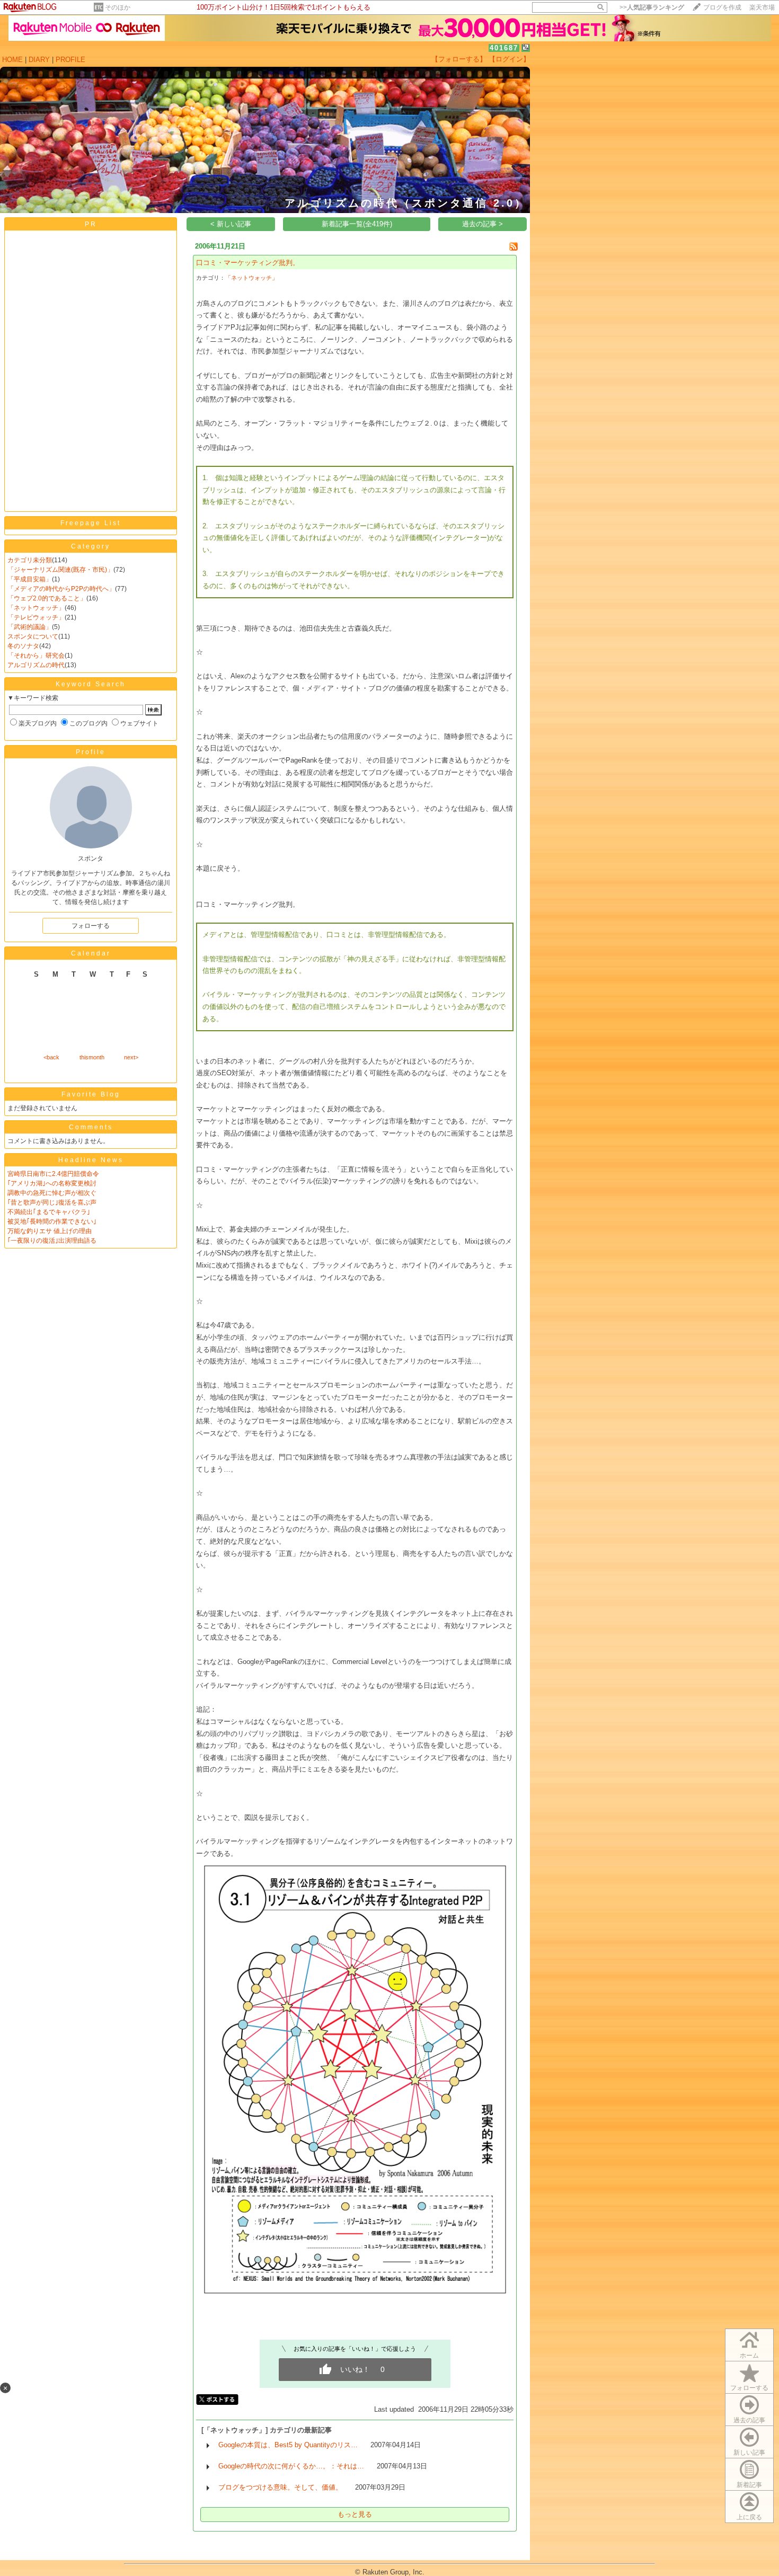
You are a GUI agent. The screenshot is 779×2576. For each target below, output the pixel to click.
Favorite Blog (91, 1094)
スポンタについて (33, 636)
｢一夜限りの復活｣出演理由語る (52, 1241)
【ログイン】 (509, 59)
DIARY (39, 60)
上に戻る (749, 2517)
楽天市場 (762, 7)
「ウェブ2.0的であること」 (47, 598)
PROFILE (70, 60)
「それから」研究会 (36, 656)
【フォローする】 (459, 59)
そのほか (118, 7)
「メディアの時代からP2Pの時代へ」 (61, 589)
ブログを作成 (722, 7)
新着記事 (749, 2485)
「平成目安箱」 (30, 579)
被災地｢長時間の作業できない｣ (52, 1221)
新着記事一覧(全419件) (357, 224)
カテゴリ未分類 (30, 560)
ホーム (749, 2356)
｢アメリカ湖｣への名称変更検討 (52, 1183)
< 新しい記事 (231, 224)
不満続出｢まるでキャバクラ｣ (49, 1212)
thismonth (92, 1057)
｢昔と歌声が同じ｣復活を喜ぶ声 (52, 1202)
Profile (91, 752)
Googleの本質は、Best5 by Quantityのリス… (288, 2445)
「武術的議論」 (30, 627)
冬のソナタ (23, 646)
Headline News (91, 1160)
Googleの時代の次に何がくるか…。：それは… (291, 2466)
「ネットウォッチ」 (36, 608)
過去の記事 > (483, 224)
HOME (12, 60)
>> (652, 7)
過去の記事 (749, 2420)
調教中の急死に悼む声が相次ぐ (52, 1193)
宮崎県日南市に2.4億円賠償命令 (53, 1174)
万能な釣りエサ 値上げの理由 (50, 1231)
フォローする (749, 2388)
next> (131, 1057)
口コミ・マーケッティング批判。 (248, 263)
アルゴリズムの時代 (36, 665)
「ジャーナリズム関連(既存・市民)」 (60, 570)
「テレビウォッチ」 (36, 617)
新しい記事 (749, 2453)
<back (51, 1057)
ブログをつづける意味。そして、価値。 (280, 2487)
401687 (504, 48)
